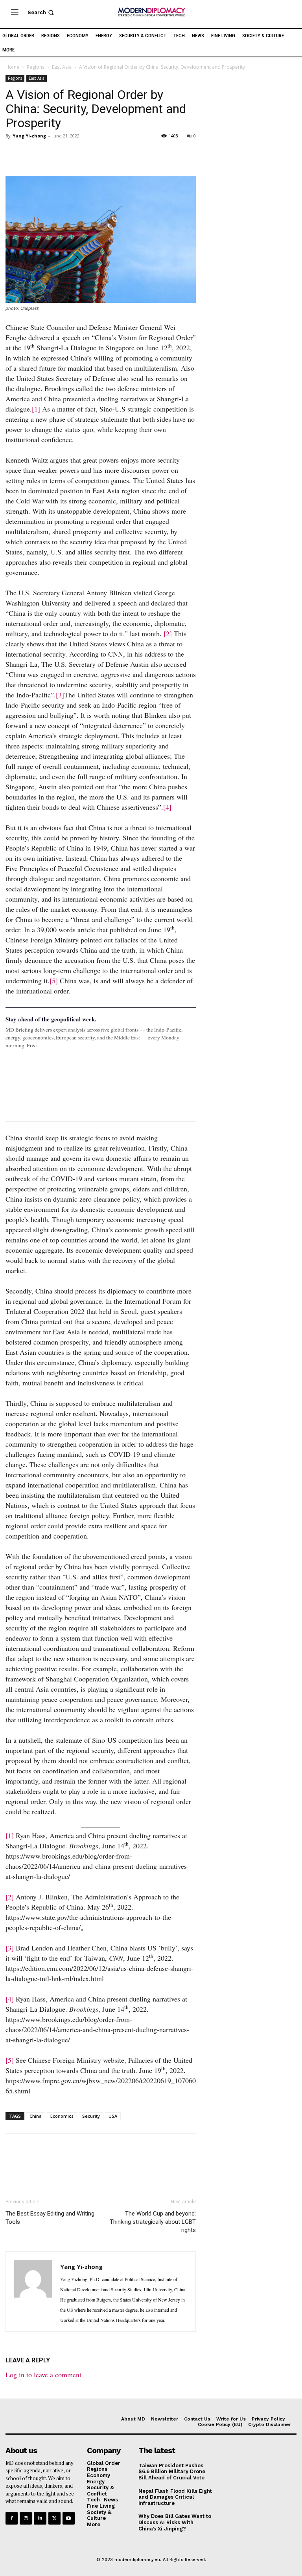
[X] (31, 154)
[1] (36, 409)
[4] (167, 807)
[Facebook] (13, 154)
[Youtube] (69, 2518)
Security (91, 2116)
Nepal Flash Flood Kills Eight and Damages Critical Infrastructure (175, 2497)
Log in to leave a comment (43, 2375)
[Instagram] (26, 2518)
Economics (62, 2116)
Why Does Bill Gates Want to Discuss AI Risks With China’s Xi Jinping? (175, 2522)
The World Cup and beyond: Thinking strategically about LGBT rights (153, 2222)
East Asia (62, 67)
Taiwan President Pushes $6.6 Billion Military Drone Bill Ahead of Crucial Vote (172, 2472)
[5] (54, 981)
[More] (122, 154)
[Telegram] (104, 154)
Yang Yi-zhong (29, 136)
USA (113, 2116)
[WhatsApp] (50, 154)
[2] (168, 633)
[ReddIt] (86, 154)
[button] (41, 12)
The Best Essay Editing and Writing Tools (50, 2218)
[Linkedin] (68, 154)
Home (12, 67)
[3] (60, 695)
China (36, 2116)
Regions (36, 67)
